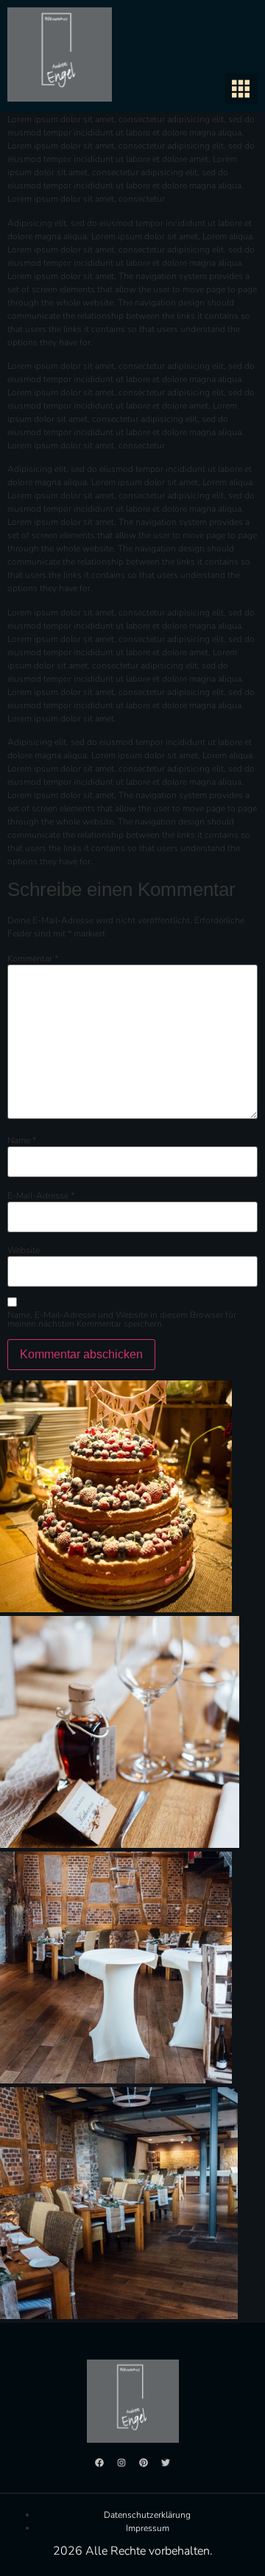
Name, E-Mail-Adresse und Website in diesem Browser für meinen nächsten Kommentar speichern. (122, 1319)
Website (24, 1250)
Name (22, 1140)
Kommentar (33, 959)
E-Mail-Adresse (41, 1196)
